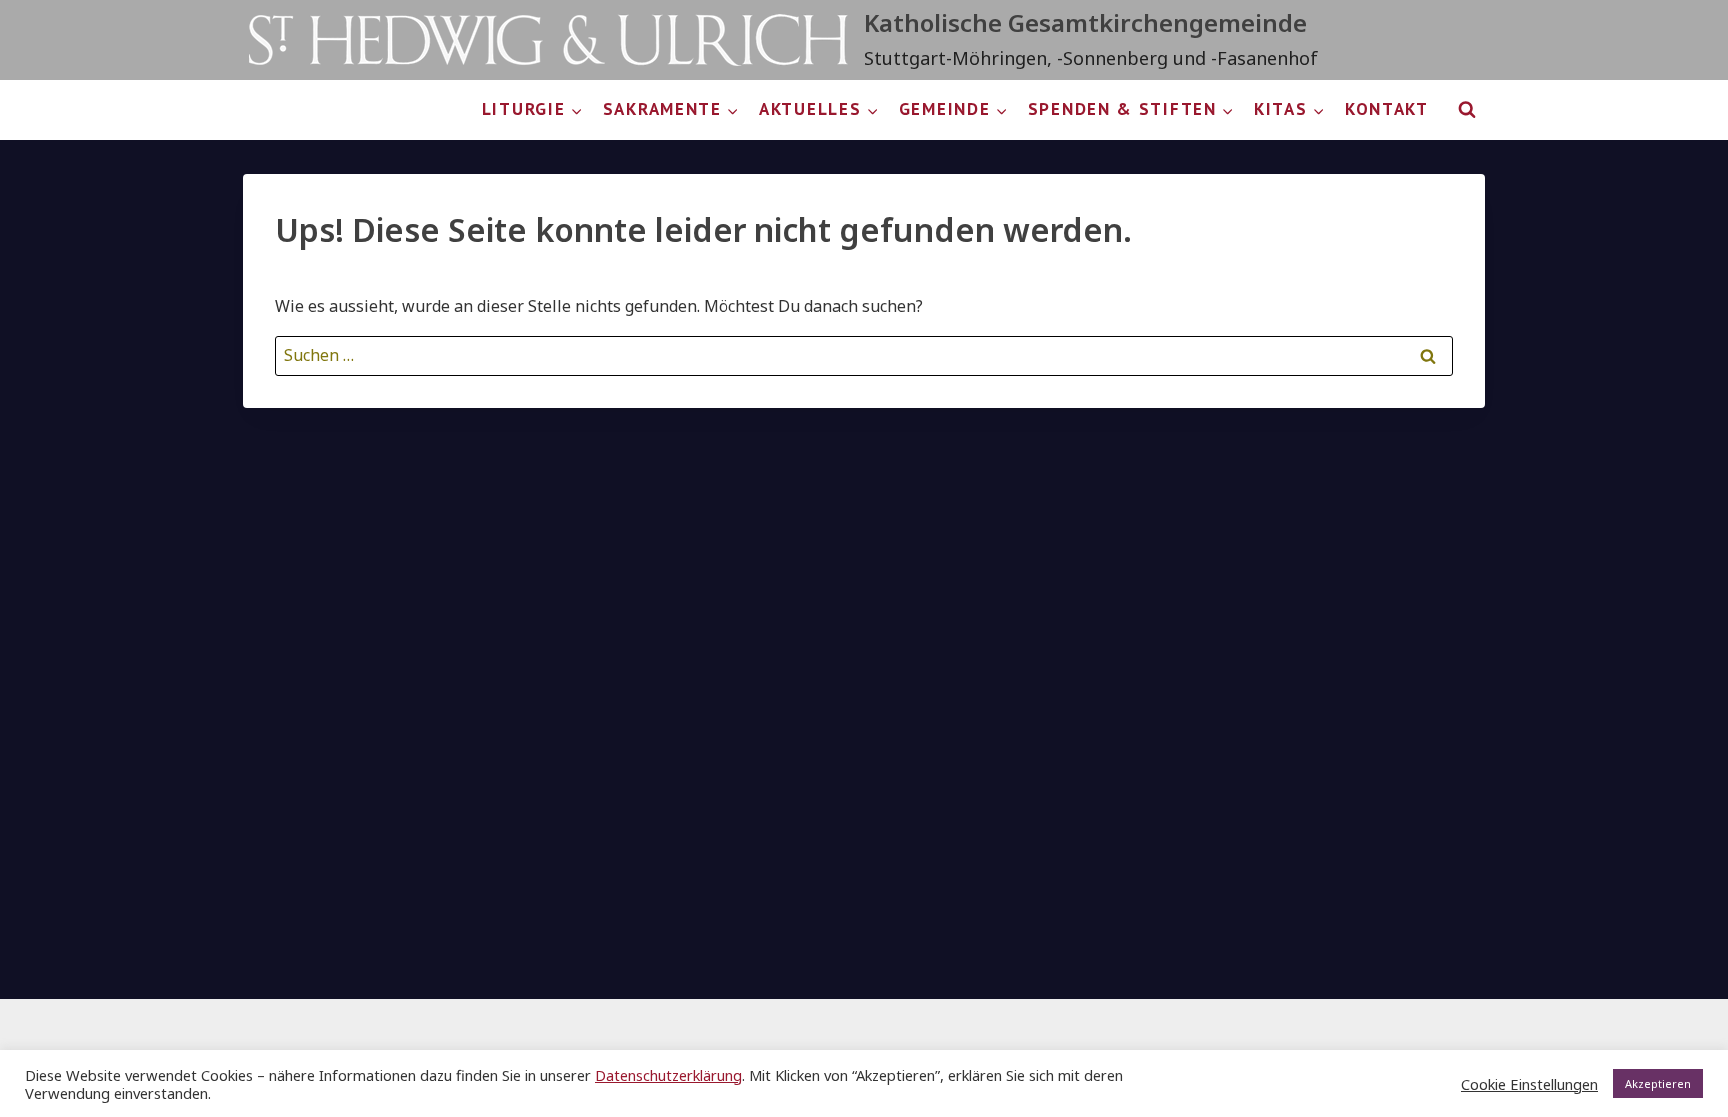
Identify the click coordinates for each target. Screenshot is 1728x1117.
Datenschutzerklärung (668, 1075)
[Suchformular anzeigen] (1467, 110)
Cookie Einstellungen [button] (1529, 1084)
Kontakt (1387, 109)
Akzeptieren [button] (1658, 1083)
